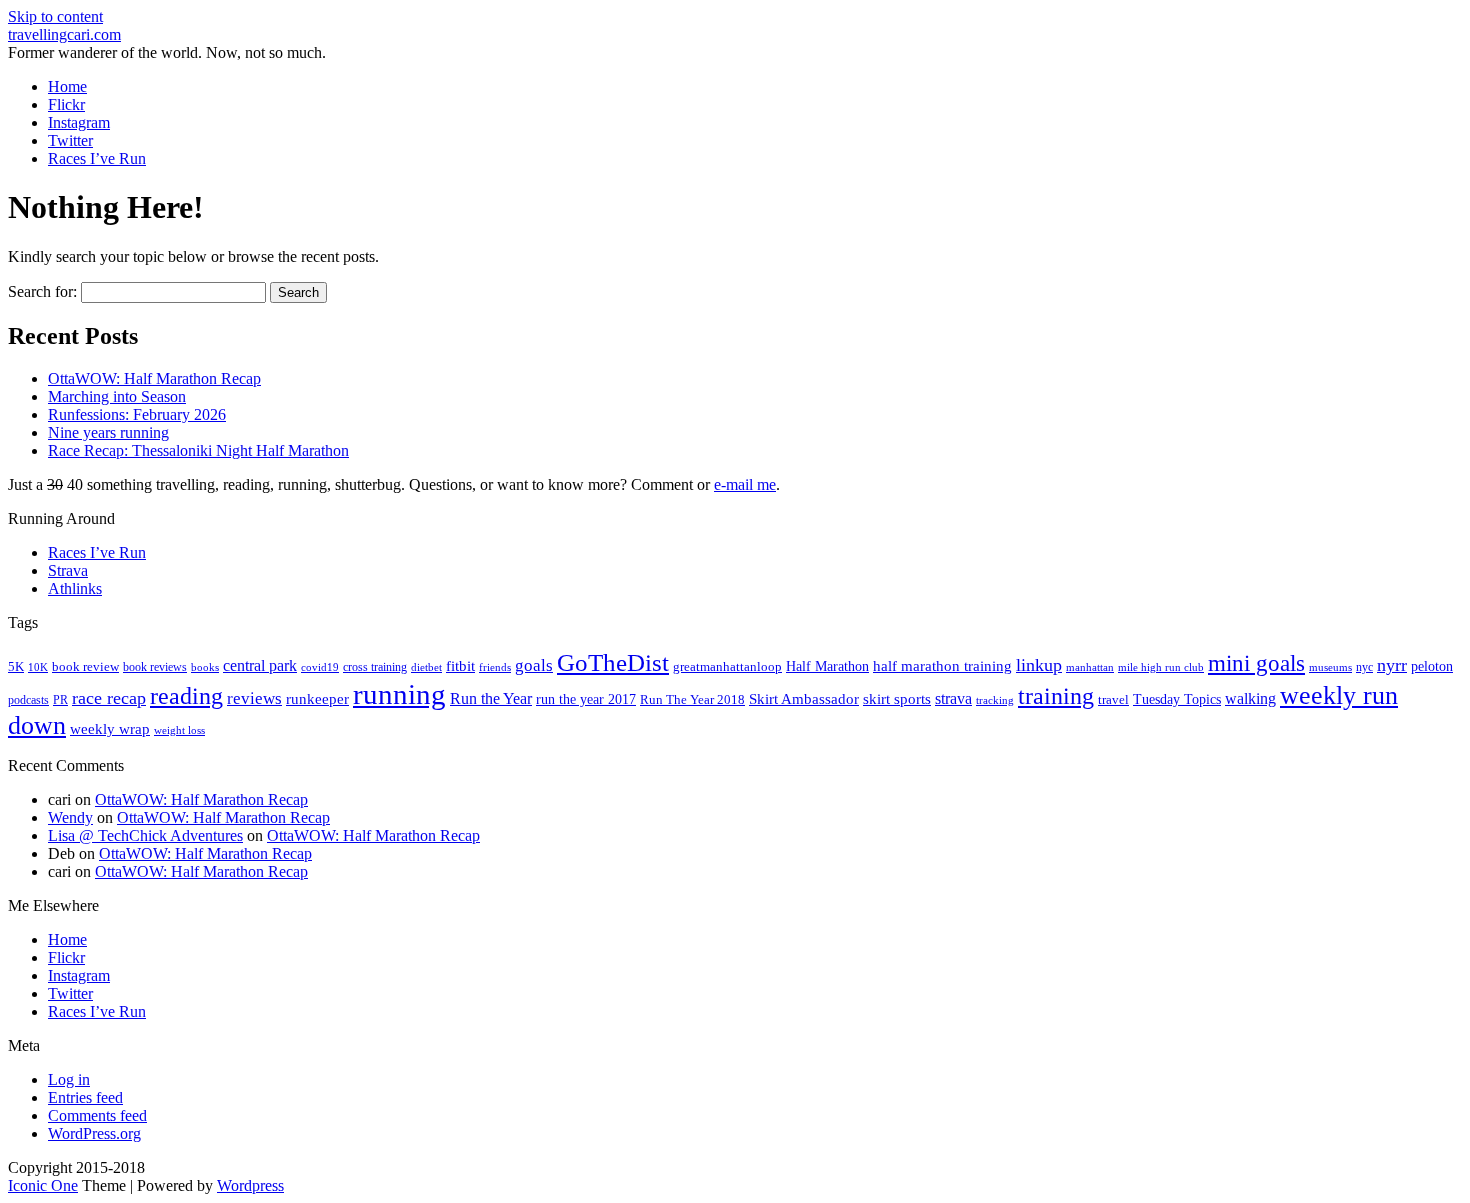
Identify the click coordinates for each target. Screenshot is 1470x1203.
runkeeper (317, 698)
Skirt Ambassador (804, 699)
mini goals (1256, 663)
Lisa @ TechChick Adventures (145, 835)
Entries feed (85, 1097)
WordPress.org (94, 1133)
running (399, 694)
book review (85, 667)
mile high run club (1161, 667)
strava (953, 698)
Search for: (42, 291)
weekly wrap (110, 729)
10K (38, 667)
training (1056, 696)
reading (186, 696)
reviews (254, 698)
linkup (1039, 665)
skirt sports (897, 698)
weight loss (179, 730)
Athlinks (75, 588)
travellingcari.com (64, 34)
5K (16, 666)
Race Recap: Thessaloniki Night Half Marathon (198, 450)
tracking (995, 700)
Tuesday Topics (1177, 699)
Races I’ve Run (97, 158)
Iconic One (43, 1185)
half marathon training (942, 666)
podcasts (28, 700)
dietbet (426, 667)
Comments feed (97, 1115)
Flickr (66, 104)
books (205, 667)
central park (260, 665)
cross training (375, 667)
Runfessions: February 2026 (137, 414)
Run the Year (491, 698)
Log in (69, 1079)
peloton (1432, 666)
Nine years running (108, 432)
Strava (68, 570)
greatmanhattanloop (727, 666)
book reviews (155, 667)
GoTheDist (613, 662)
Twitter (70, 140)
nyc (1364, 667)
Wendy (70, 817)
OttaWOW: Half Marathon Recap (154, 378)
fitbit (460, 666)
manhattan (1090, 667)
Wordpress (250, 1185)
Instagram (79, 122)
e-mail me (745, 484)
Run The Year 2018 (692, 699)
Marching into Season (117, 396)
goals (534, 665)
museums (1330, 667)
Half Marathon (827, 666)
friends (495, 667)
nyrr (1392, 665)
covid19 (320, 667)
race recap (109, 698)
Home (67, 86)
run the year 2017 (586, 699)
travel (1113, 699)
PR (60, 700)
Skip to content (55, 16)
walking (1250, 698)
